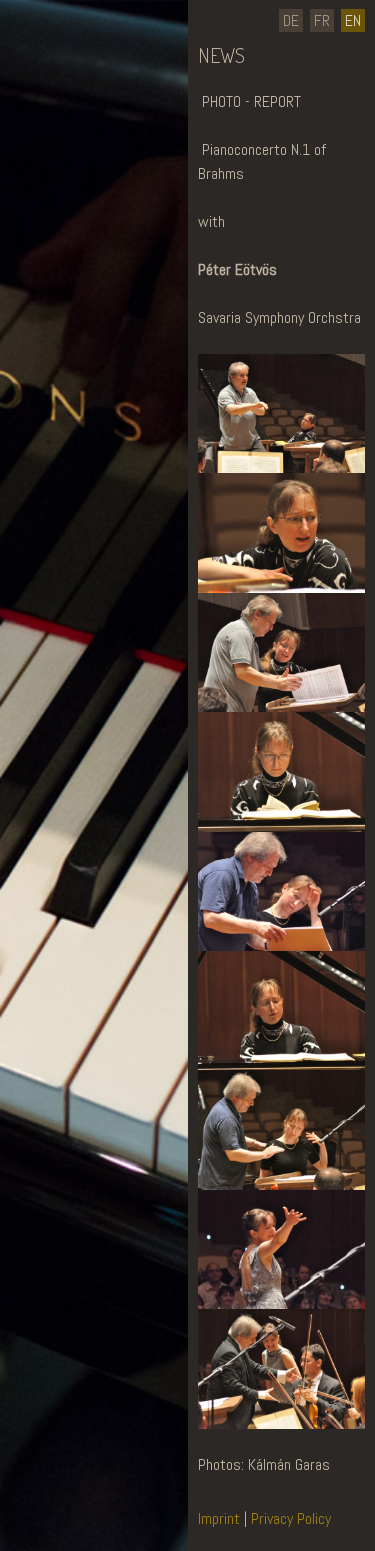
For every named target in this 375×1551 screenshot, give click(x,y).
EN (353, 20)
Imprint (221, 1518)
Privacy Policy (291, 1518)
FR (322, 20)
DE (291, 20)
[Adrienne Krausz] (62, 1496)
